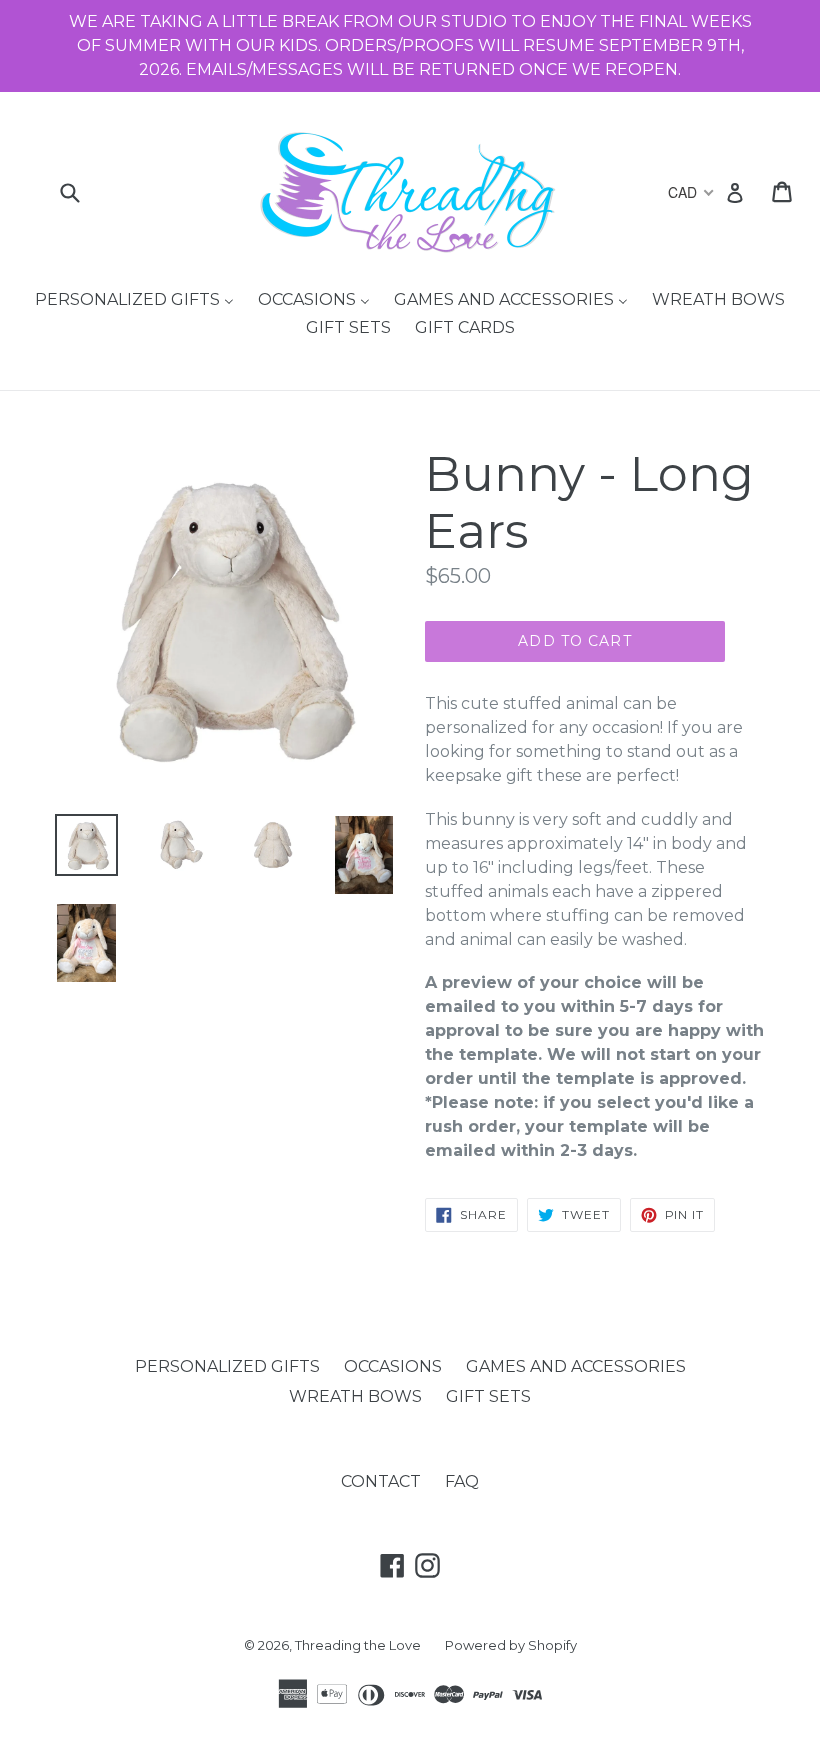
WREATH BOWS (355, 1396)
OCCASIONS (393, 1366)
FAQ (462, 1481)
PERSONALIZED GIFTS (227, 1366)
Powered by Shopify (511, 1645)
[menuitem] (134, 301)
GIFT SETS (488, 1396)
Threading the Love (358, 1645)
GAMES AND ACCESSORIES (576, 1366)
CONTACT (381, 1481)
